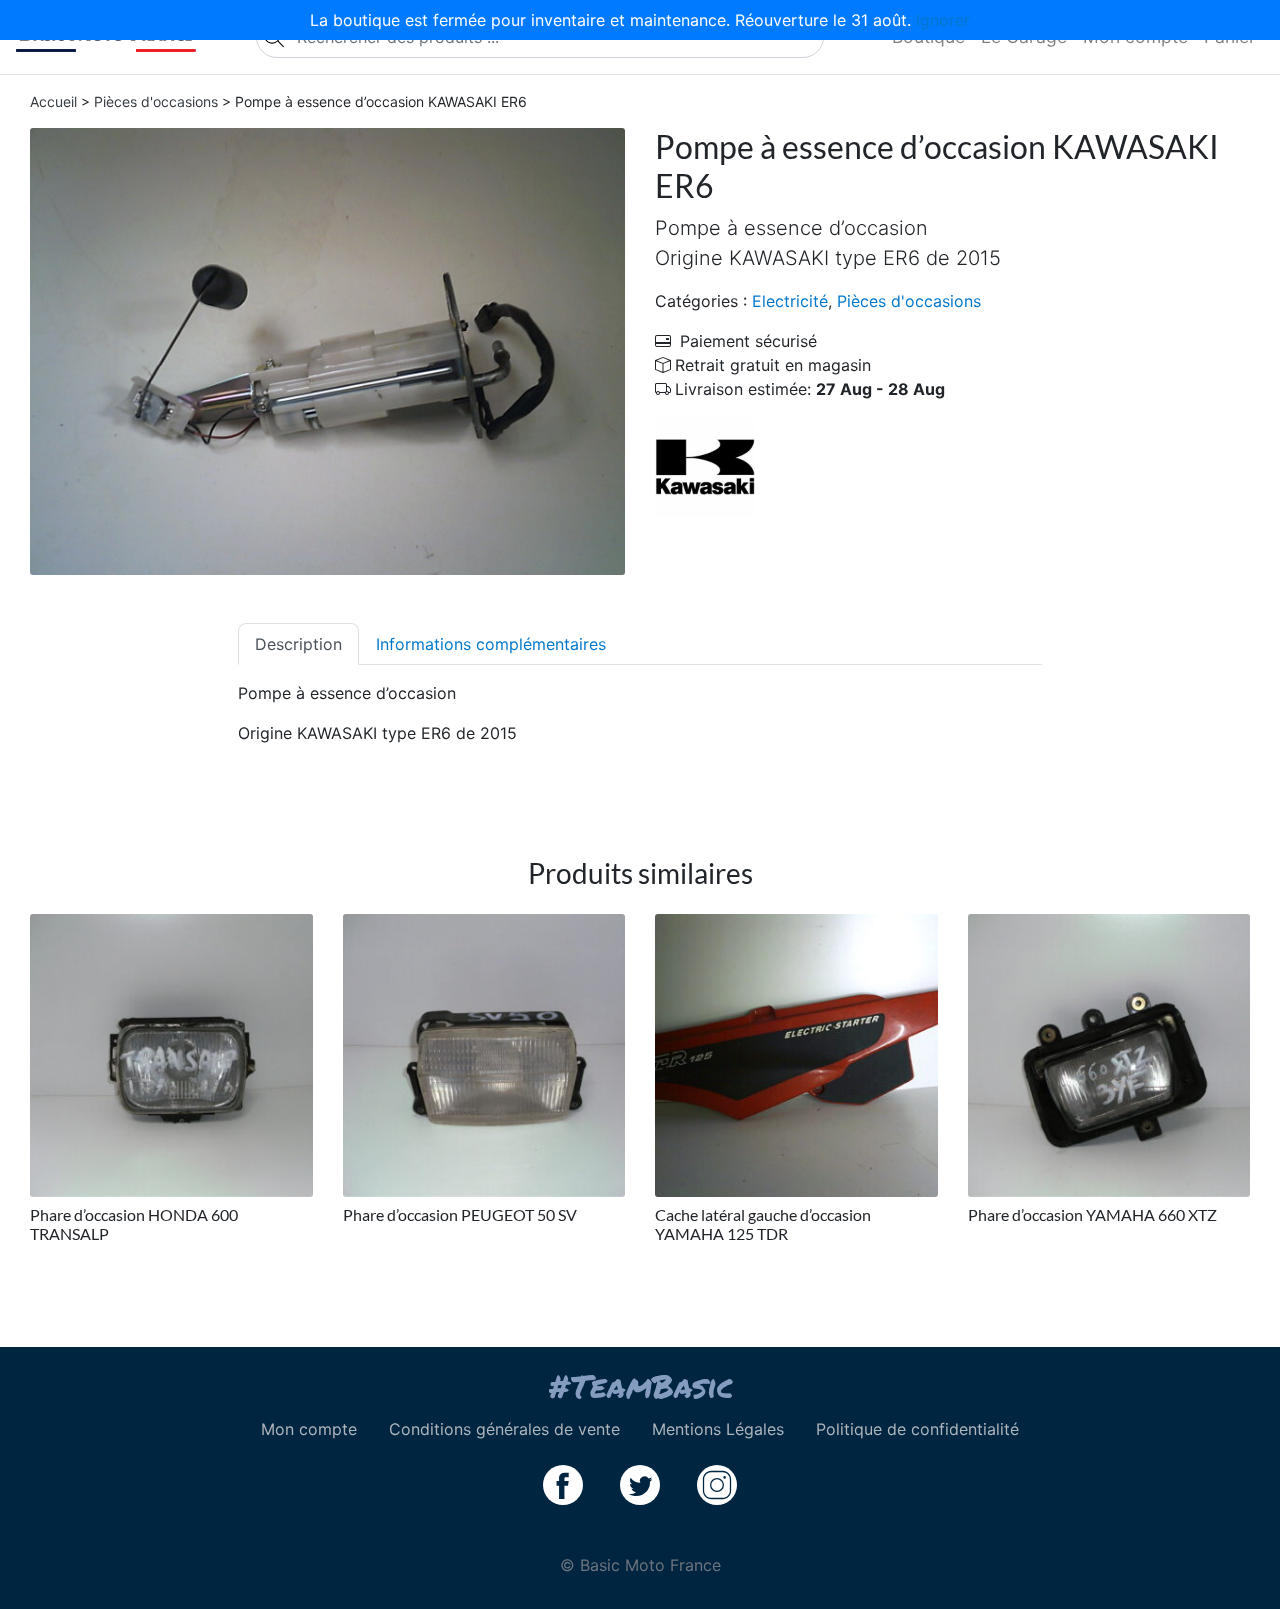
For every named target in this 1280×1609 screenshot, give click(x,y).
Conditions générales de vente (504, 1429)
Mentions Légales (718, 1429)
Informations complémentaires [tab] (491, 644)
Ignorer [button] (943, 20)
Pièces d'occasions (156, 101)
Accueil (53, 101)
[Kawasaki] (705, 466)
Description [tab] (298, 644)
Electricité (790, 301)
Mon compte (309, 1429)
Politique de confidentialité (917, 1429)
